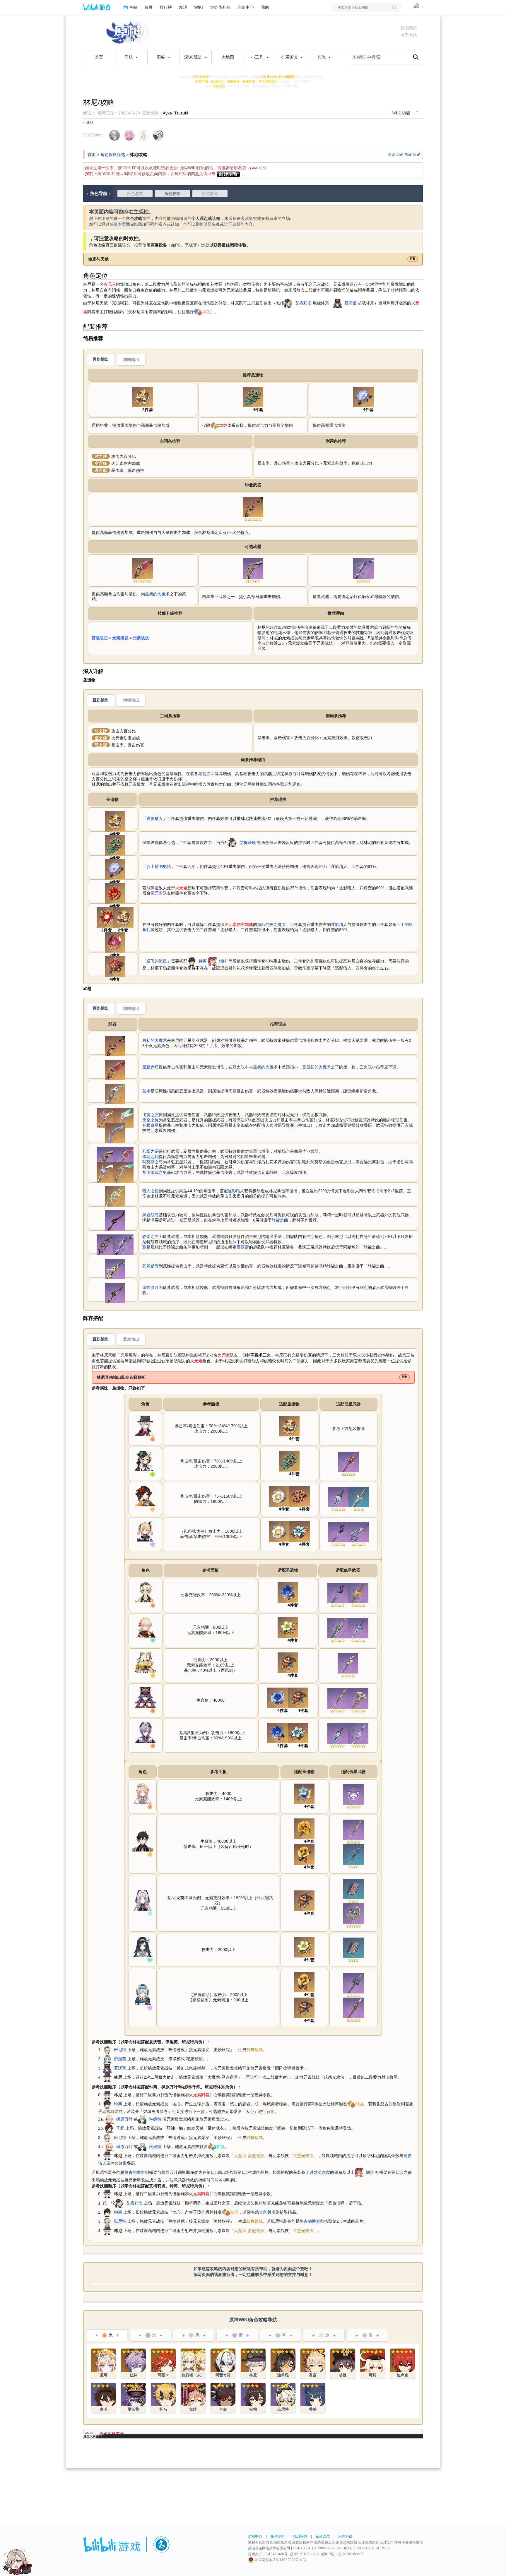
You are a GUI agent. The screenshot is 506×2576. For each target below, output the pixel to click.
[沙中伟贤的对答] (358, 1698)
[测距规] (107, 1244)
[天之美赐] (304, 1794)
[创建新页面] (228, 174)
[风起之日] (300, 1531)
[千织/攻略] (145, 1496)
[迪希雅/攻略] (283, 2364)
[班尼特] (107, 2050)
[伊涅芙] (107, 2059)
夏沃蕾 (351, 303)
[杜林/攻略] (146, 1732)
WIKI (199, 7)
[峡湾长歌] (353, 1983)
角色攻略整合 (112, 2434)
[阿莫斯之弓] (107, 1172)
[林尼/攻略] (145, 1426)
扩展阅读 (290, 57)
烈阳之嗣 (151, 1151)
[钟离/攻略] (143, 1841)
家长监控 (323, 2536)
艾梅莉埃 (303, 303)
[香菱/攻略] (313, 2398)
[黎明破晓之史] (123, 1172)
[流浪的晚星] (353, 1913)
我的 (265, 7)
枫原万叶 (124, 2119)
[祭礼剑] (358, 1628)
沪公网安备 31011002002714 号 (280, 2560)
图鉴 (161, 57)
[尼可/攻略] (143, 1793)
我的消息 (409, 28)
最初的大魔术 (157, 594)
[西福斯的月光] (338, 1628)
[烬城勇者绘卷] (288, 1662)
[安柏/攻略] (253, 2398)
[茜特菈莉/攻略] (143, 1900)
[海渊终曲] (358, 1733)
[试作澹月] (115, 1293)
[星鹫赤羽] (143, 568)
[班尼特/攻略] (146, 1592)
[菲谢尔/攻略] (145, 1531)
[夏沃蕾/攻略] (146, 1697)
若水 (146, 1091)
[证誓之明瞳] (353, 1794)
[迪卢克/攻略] (402, 2364)
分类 (89, 2434)
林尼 (90, 123)
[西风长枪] (338, 1698)
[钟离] (192, 961)
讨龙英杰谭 (320, 2172)
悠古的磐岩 (135, 2172)
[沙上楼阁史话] (363, 397)
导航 (129, 57)
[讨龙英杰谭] (353, 1889)
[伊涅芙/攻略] (143, 1994)
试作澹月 (151, 1287)
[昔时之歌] (278, 1698)
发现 (183, 7)
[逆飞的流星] (115, 966)
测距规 (148, 1247)
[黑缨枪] (353, 1854)
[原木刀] (358, 1593)
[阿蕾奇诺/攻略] (223, 2364)
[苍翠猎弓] (115, 1269)
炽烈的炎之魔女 (271, 924)
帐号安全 (278, 2536)
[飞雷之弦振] (107, 1118)
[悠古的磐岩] (304, 1828)
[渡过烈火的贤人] (115, 893)
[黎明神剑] (359, 1497)
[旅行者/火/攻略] (193, 2364)
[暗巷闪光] (338, 1532)
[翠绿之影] (288, 1627)
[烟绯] (212, 961)
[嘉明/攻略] (104, 2398)
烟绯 (223, 961)
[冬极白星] (115, 1133)
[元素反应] (198, 312)
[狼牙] (338, 1497)
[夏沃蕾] (338, 303)
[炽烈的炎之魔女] (107, 917)
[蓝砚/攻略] (143, 1947)
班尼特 (120, 2050)
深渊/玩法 (194, 57)
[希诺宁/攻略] (146, 1662)
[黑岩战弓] (115, 1220)
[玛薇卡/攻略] (163, 2364)
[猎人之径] (115, 1196)
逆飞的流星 (157, 961)
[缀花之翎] (123, 1157)
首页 (148, 7)
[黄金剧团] (279, 1496)
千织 (120, 2128)
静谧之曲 (280, 1220)
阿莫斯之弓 (153, 1162)
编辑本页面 (120, 224)
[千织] (110, 2128)
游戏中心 (255, 2536)
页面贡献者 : (93, 135)
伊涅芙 (120, 2059)
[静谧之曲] (363, 568)
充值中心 (246, 7)
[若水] (115, 1094)
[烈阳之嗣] (253, 568)
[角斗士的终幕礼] (115, 942)
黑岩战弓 (151, 1215)
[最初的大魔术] (253, 507)
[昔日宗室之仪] (288, 1592)
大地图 (228, 57)
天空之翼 (151, 1120)
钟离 (203, 961)
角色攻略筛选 (113, 155)
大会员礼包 (220, 7)
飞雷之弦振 (153, 1115)
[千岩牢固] (304, 1854)
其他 (322, 57)
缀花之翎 (151, 1157)
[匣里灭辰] (353, 2008)
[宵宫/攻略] (313, 2364)
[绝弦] (359, 1532)
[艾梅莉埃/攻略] (145, 1461)
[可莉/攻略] (373, 2364)
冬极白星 (151, 1125)
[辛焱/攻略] (223, 2398)
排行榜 (166, 7)
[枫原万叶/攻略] (146, 1627)
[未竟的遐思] (253, 397)
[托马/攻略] (163, 2398)
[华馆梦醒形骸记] (300, 1496)
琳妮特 (155, 2119)
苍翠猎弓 (151, 1266)
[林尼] (107, 2077)
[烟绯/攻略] (193, 2398)
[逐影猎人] (143, 397)
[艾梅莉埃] (288, 303)
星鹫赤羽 (206, 774)
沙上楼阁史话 (159, 866)
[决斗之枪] (348, 1462)
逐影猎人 (155, 818)
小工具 (258, 57)
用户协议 (345, 2536)
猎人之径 (151, 1191)
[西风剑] (348, 1663)
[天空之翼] (123, 1118)
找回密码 (300, 2536)
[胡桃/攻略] (343, 2364)
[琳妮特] (142, 2119)
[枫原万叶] (110, 2119)
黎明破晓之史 (155, 1172)
